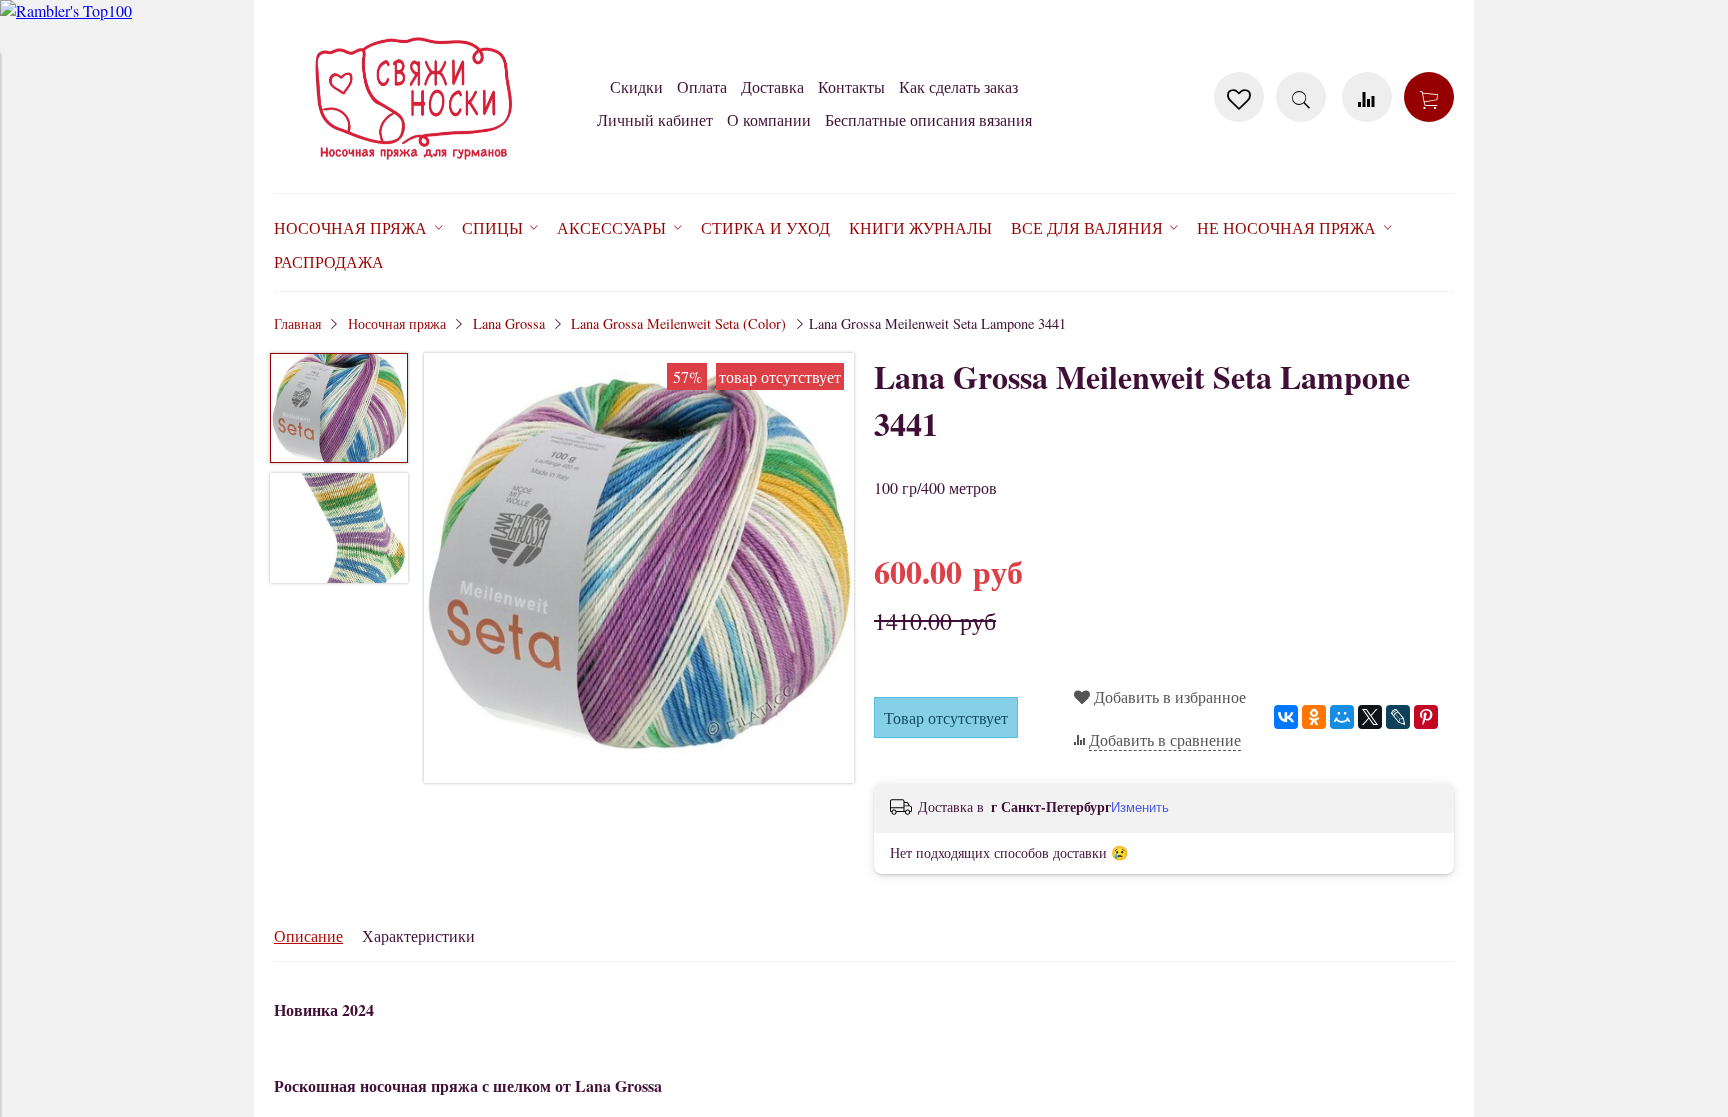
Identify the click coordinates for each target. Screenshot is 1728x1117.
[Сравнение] (1367, 97)
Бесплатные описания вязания (928, 119)
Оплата (702, 86)
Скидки (636, 86)
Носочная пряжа (397, 323)
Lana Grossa (509, 323)
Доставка (772, 86)
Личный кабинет (655, 119)
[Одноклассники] (1314, 717)
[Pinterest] (1426, 717)
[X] (1370, 717)
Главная (297, 323)
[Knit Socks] (414, 163)
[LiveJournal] (1398, 717)
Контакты (851, 86)
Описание (308, 935)
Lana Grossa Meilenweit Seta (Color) (678, 323)
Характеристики (418, 935)
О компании (769, 119)
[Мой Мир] (1342, 717)
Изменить (1140, 807)
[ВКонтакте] (1286, 717)
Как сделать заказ (958, 86)
